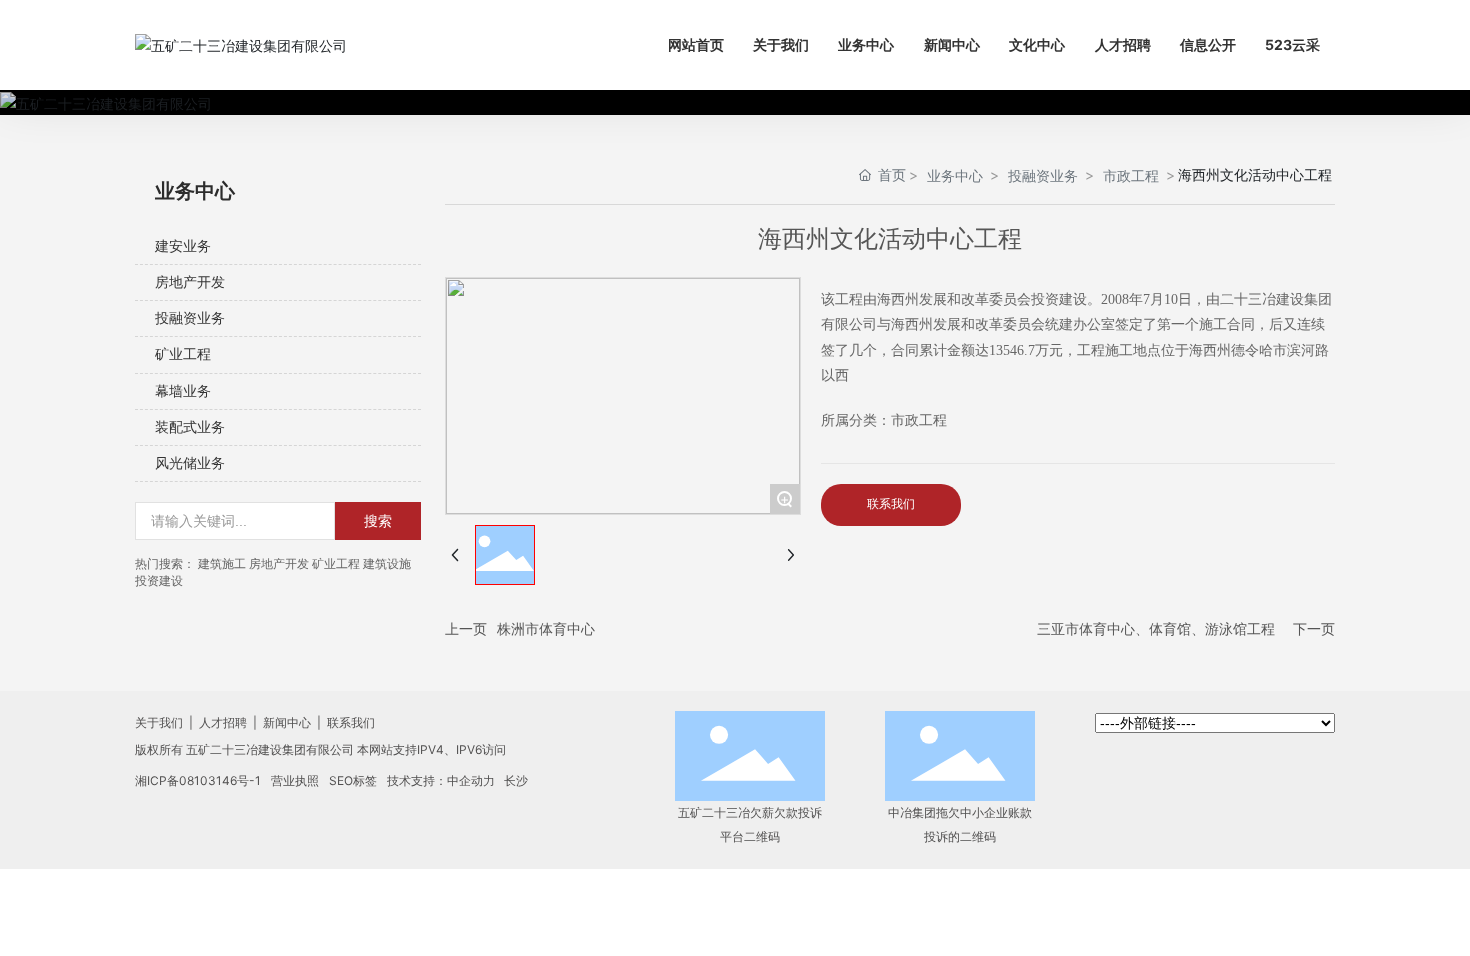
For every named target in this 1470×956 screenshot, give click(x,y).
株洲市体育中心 (546, 628)
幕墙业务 (183, 391)
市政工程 (1131, 175)
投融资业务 (190, 318)
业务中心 (955, 175)
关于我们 (160, 722)
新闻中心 (287, 722)
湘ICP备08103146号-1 (198, 780)
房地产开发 (190, 282)
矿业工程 (183, 354)
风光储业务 (190, 463)
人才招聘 (223, 722)
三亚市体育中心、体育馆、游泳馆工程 (1156, 628)
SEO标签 (353, 780)
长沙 (516, 780)
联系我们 (349, 722)
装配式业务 (190, 427)
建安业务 (183, 246)
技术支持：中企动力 (441, 780)
